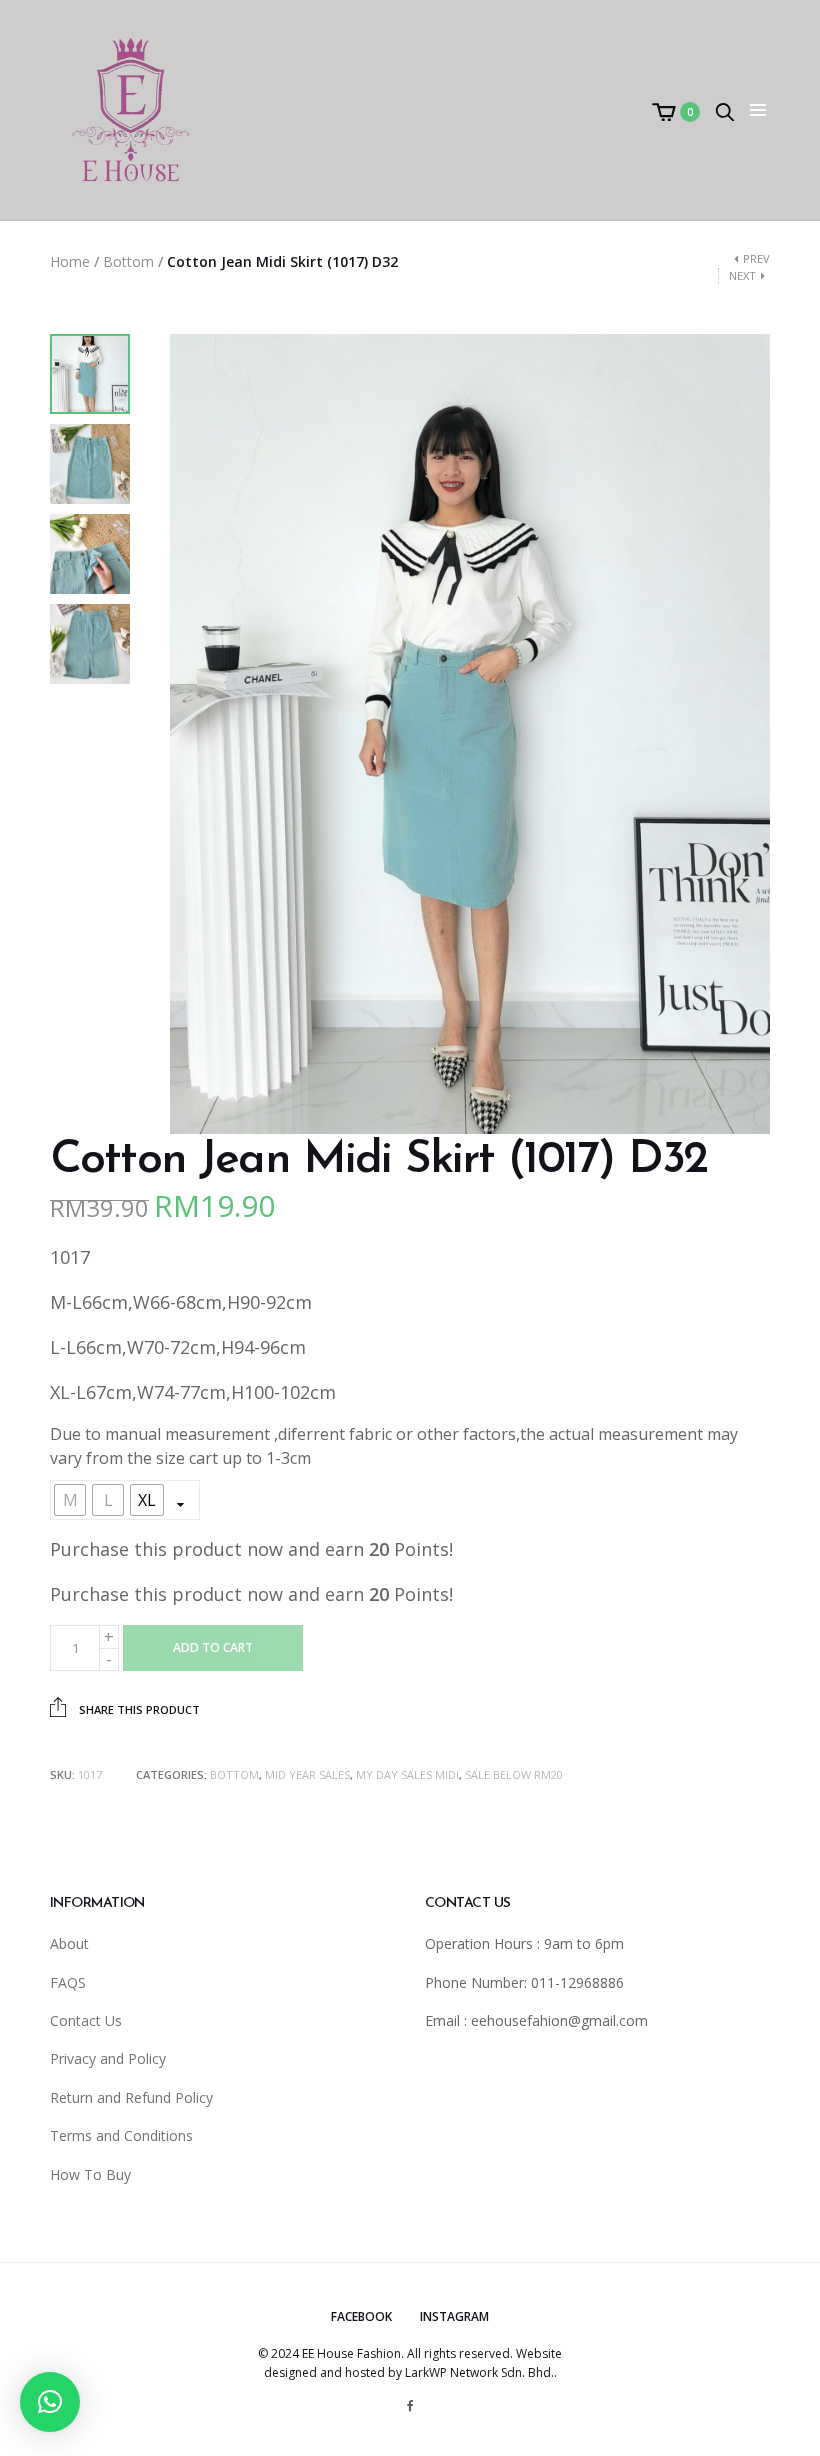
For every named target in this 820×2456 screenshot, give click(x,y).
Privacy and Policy (108, 2058)
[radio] (70, 1500)
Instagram (454, 2316)
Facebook (361, 2316)
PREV (756, 258)
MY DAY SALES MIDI (407, 1774)
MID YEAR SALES (307, 1774)
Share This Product (138, 1709)
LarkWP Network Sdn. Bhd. (479, 2372)
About (69, 1943)
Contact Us (86, 2020)
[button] (50, 2402)
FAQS (68, 1982)
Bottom (128, 261)
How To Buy (90, 2174)
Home (70, 261)
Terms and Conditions (121, 2135)
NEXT (742, 275)
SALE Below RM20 (514, 1774)
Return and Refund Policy (131, 2097)
